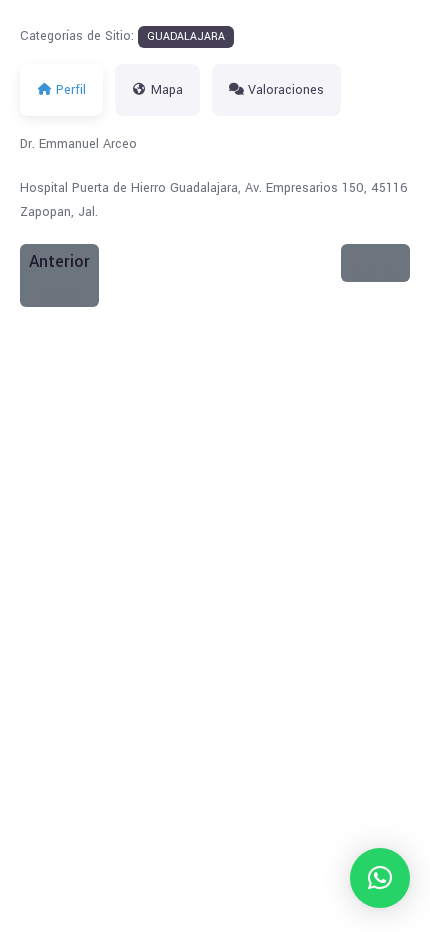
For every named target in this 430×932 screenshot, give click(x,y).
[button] (380, 878)
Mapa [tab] (167, 90)
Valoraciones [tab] (286, 90)
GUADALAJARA (186, 36)
